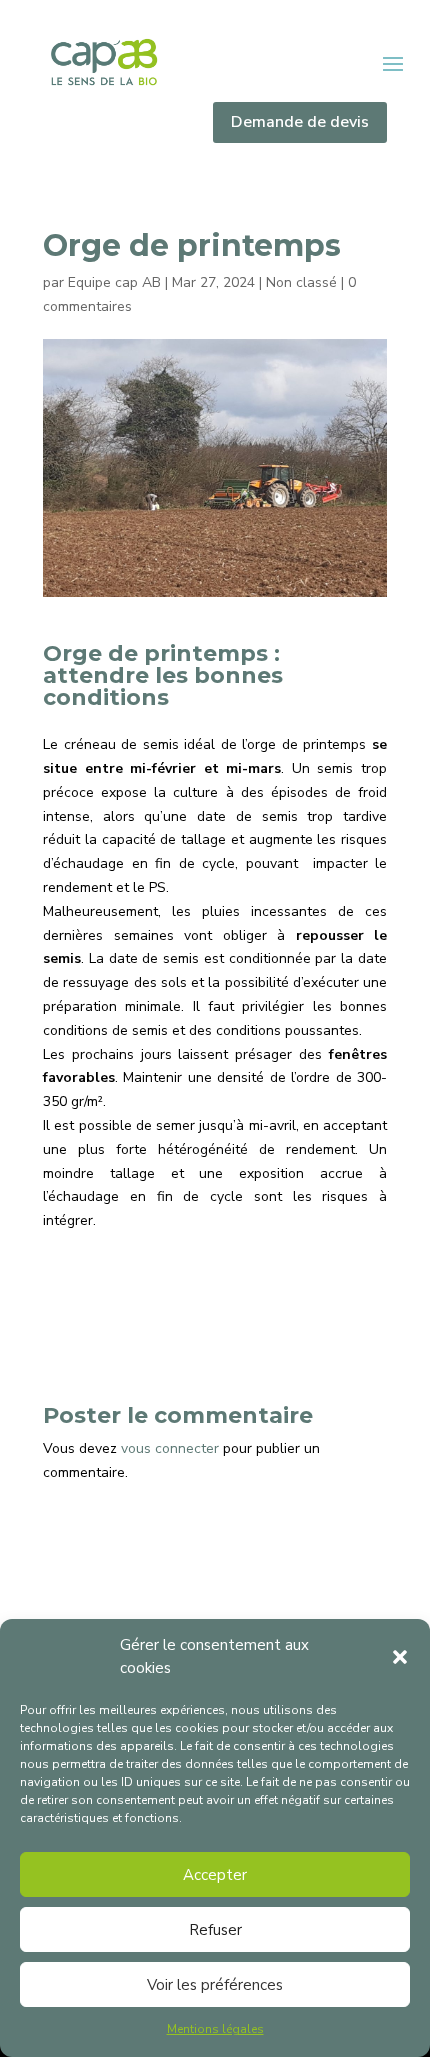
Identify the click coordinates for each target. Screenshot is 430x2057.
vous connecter (170, 1448)
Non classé (301, 282)
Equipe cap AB (114, 282)
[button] (400, 1657)
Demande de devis (300, 122)
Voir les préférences (215, 1985)
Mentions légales (215, 2029)
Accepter (215, 1875)
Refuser (215, 1930)
